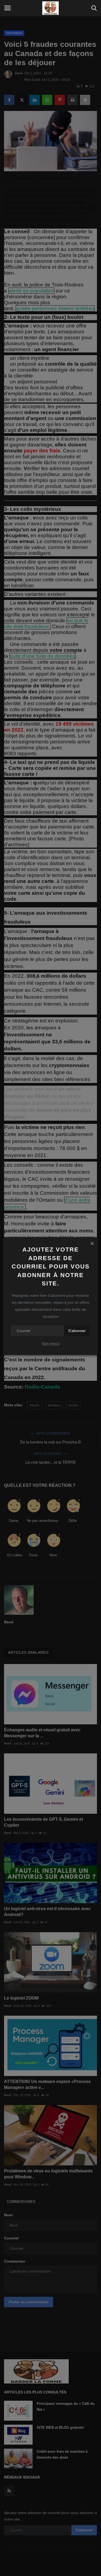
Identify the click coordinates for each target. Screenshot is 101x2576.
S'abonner (77, 1331)
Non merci (50, 1343)
